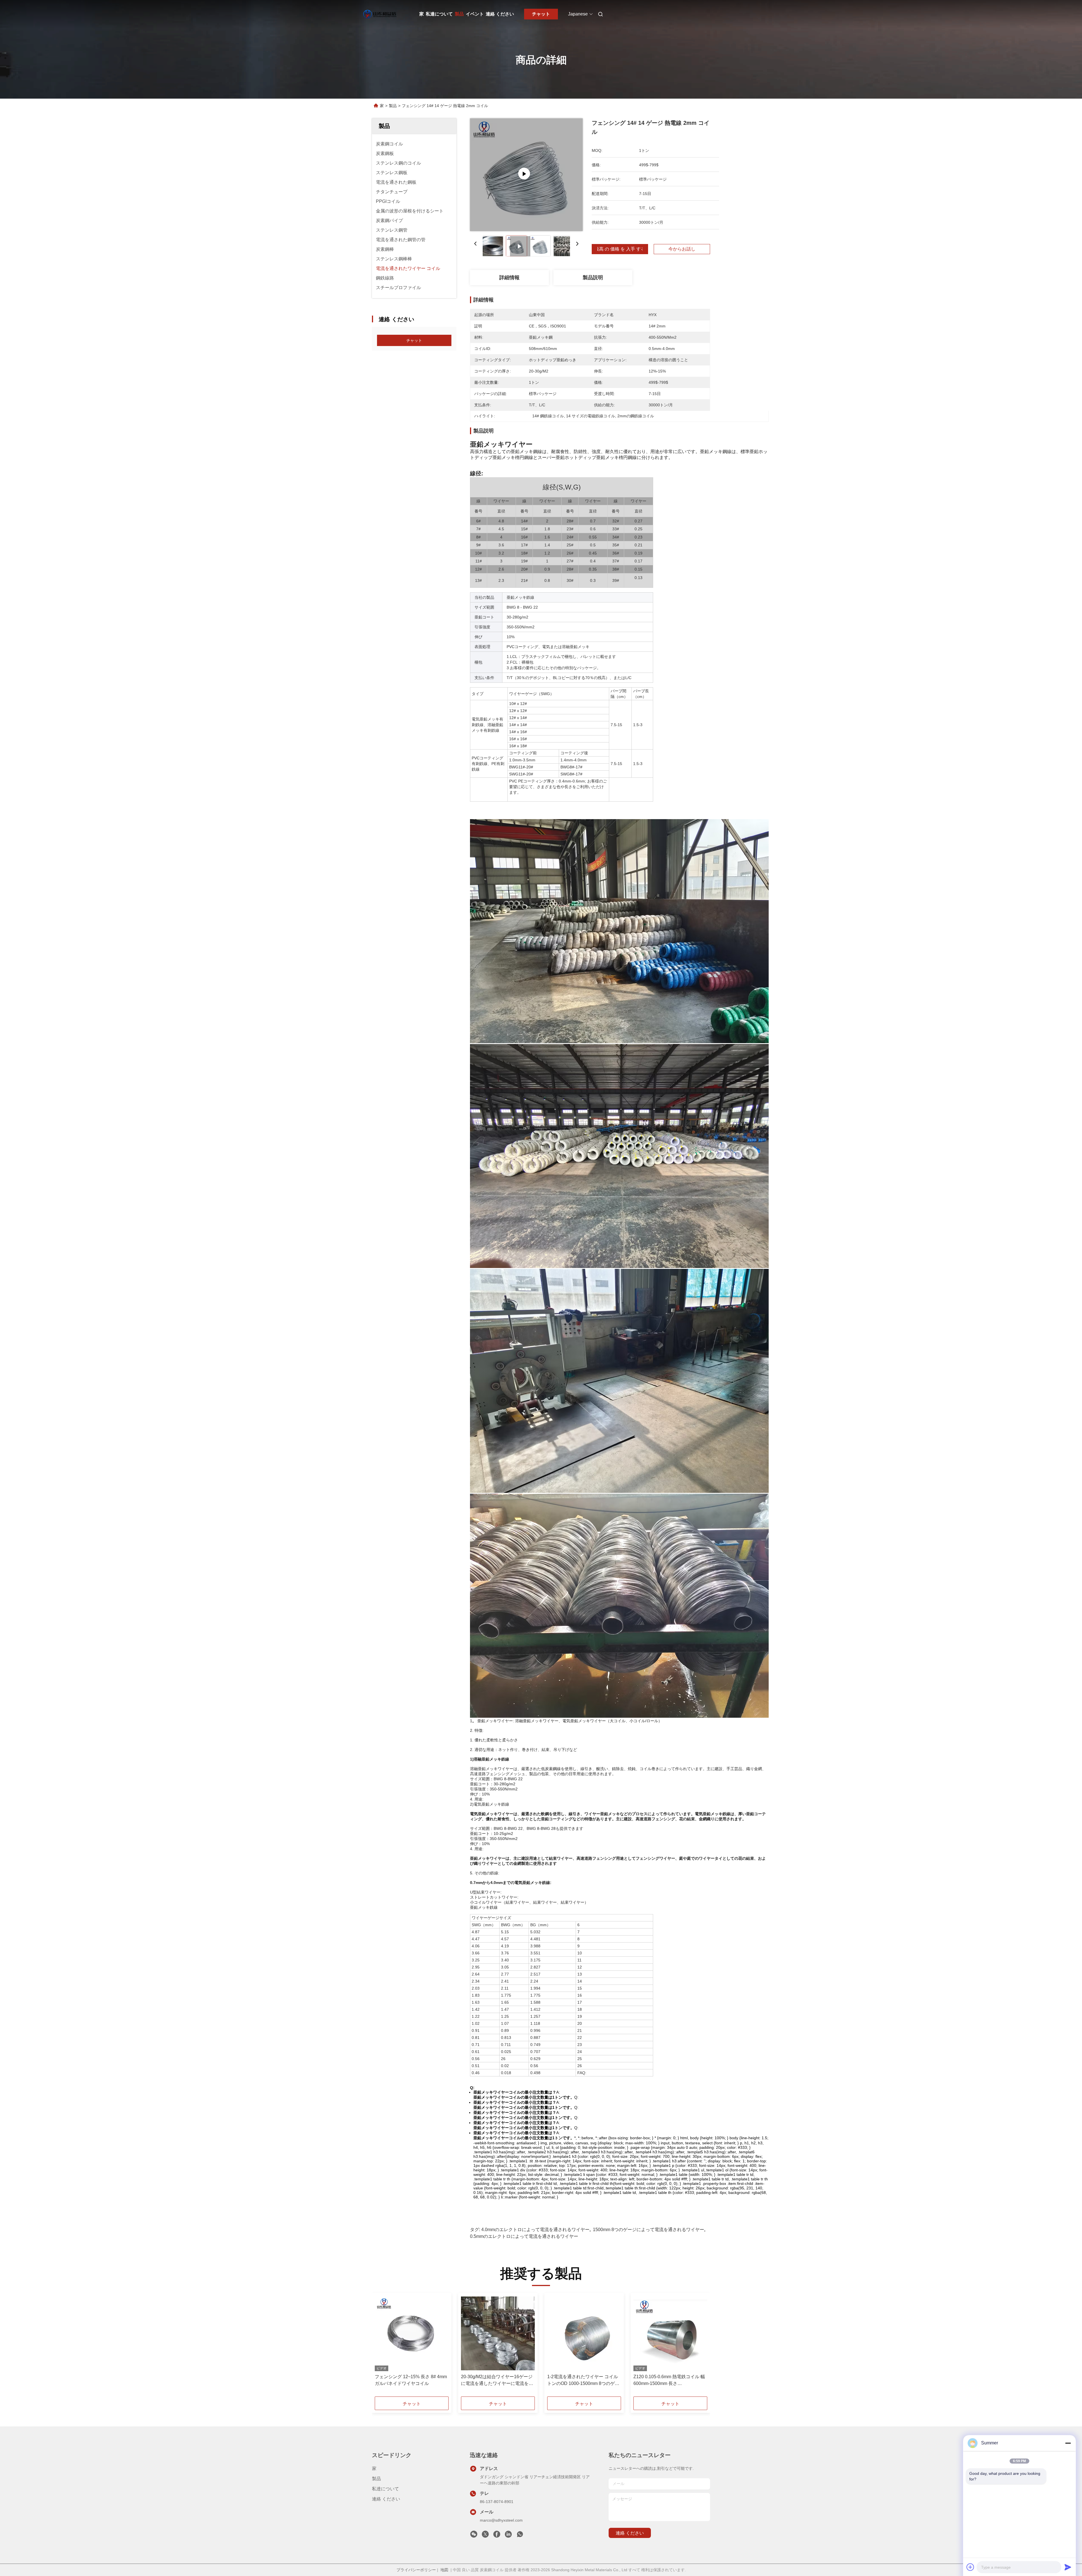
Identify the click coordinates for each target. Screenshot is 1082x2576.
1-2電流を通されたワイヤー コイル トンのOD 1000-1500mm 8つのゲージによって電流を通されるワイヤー (583, 2381)
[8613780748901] (520, 2536)
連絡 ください (500, 14)
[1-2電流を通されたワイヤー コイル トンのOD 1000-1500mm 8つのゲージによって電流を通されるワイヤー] (584, 2333)
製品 (459, 14)
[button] (382, 2347)
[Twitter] (485, 2536)
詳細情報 (509, 278)
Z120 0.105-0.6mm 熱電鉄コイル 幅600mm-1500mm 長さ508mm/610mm (669, 2381)
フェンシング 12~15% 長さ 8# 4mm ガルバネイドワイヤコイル (411, 2380)
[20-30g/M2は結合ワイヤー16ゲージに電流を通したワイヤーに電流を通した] (498, 2333)
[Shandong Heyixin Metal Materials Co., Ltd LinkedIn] (508, 2536)
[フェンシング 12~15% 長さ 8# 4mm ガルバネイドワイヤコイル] (412, 2333)
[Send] (1068, 2567)
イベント (475, 14)
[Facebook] (497, 2536)
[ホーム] (380, 14)
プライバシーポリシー (416, 2570)
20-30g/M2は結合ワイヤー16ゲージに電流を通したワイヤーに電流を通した (497, 2381)
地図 (444, 2570)
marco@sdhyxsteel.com (501, 2520)
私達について (439, 14)
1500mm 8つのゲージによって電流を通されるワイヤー (648, 2230)
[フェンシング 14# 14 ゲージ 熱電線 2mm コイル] (526, 175)
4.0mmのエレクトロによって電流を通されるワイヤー (535, 2230)
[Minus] (1068, 2443)
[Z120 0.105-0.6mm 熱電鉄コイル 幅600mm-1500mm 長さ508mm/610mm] (670, 2333)
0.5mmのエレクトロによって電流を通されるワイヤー (524, 2236)
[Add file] (970, 2567)
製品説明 (593, 278)
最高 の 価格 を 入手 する (620, 249)
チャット (541, 14)
